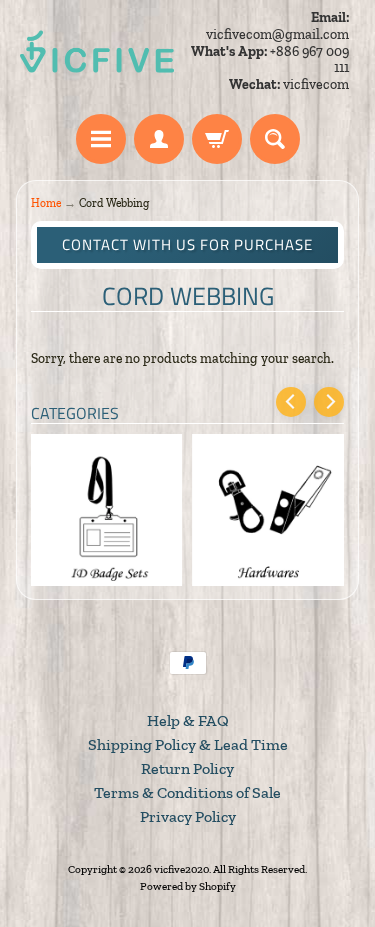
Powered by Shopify (188, 886)
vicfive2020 (181, 869)
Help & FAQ (188, 720)
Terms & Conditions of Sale (187, 792)
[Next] (329, 402)
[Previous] (291, 402)
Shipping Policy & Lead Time (188, 744)
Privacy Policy (188, 816)
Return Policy (187, 768)
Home (46, 203)
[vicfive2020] (97, 52)
